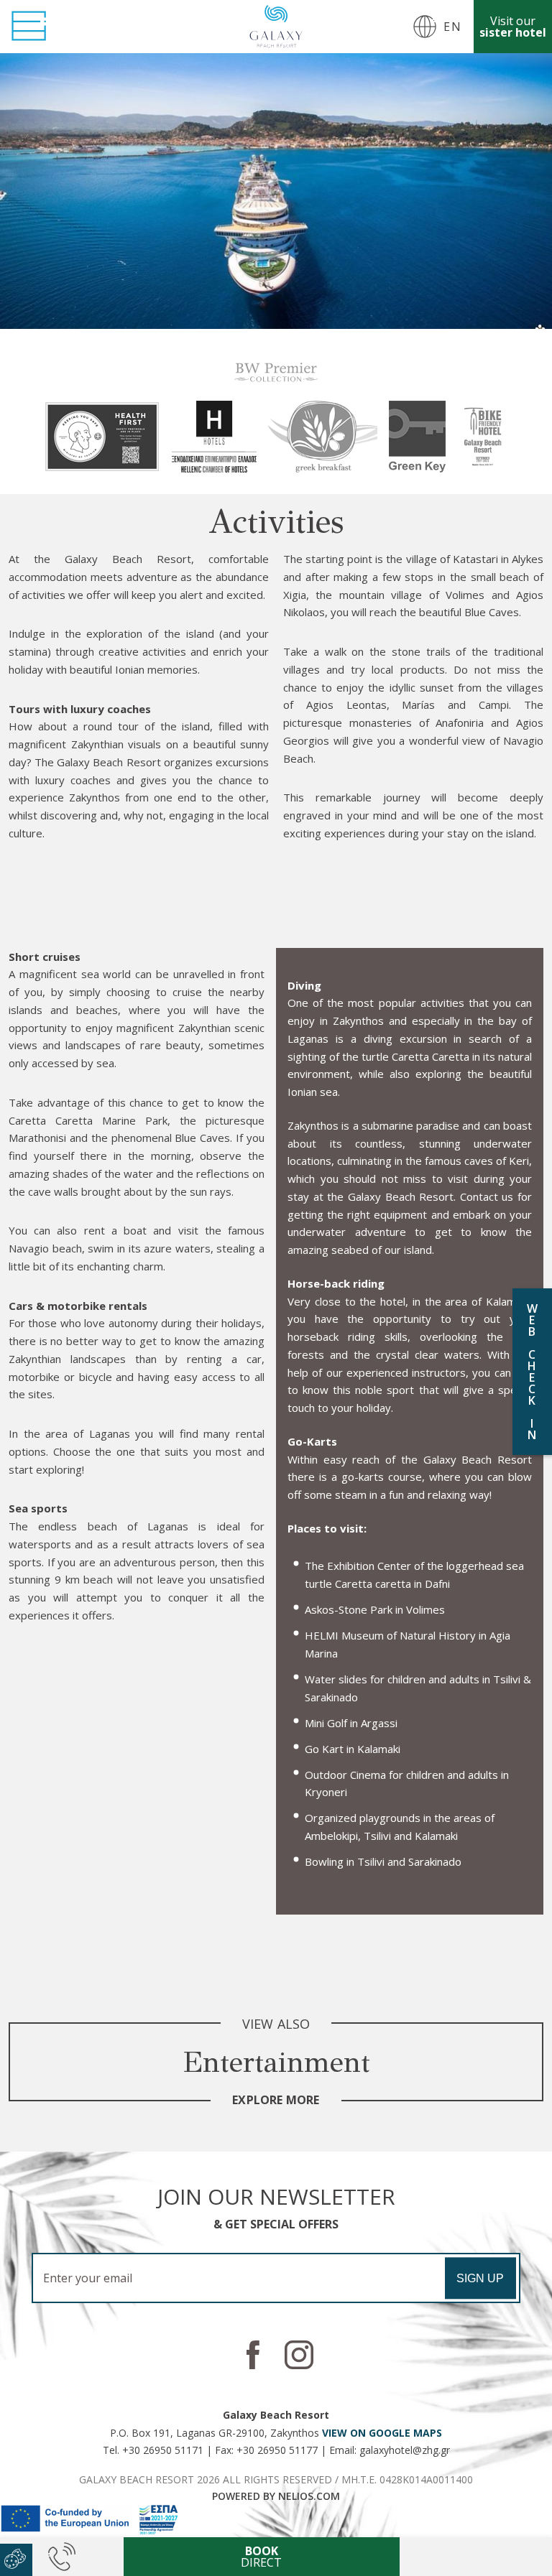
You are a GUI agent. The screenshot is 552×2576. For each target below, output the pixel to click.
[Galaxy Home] (276, 26)
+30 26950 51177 (277, 2450)
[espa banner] (90, 2531)
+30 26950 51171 (163, 2450)
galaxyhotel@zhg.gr (405, 2450)
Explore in (475, 2557)
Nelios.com (309, 2496)
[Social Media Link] (253, 2355)
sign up (480, 2278)
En (453, 27)
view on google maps (382, 2433)
